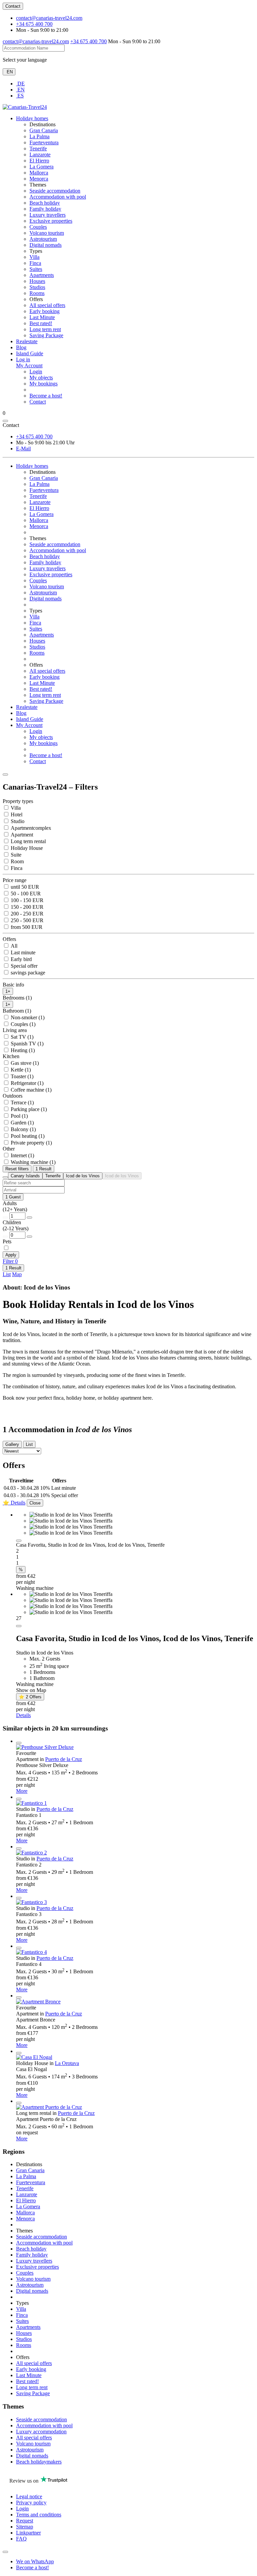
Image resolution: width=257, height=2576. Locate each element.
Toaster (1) (21, 1076)
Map (17, 1274)
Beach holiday (45, 203)
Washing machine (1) (32, 1162)
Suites (36, 269)
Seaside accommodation (55, 191)
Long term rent (45, 329)
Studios (37, 287)
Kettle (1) (20, 1070)
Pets (7, 1241)
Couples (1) (22, 1024)
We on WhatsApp (35, 2561)
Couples (38, 227)
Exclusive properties (51, 221)
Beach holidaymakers (39, 2462)
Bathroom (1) (17, 1011)
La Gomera (41, 167)
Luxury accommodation (41, 2432)
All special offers (47, 305)
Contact (13, 6)
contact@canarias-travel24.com (49, 18)
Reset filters (17, 1169)
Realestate (27, 341)
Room (17, 861)
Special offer (23, 966)
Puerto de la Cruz (64, 1759)
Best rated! (41, 323)
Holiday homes (32, 118)
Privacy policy (31, 2503)
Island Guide (30, 353)
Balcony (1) (23, 1129)
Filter (10, 1261)
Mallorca (39, 173)
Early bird (21, 959)
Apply (11, 1255)
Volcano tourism (47, 233)
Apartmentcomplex (30, 828)
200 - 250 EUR (26, 914)
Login (36, 372)
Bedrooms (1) (17, 998)
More (22, 1791)
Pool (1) (19, 1116)
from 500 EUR (26, 927)
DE (20, 84)
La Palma (39, 136)
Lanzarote (40, 155)
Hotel (16, 815)
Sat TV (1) (21, 1037)
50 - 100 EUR (25, 894)
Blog (21, 347)
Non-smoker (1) (27, 1017)
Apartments (42, 275)
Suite (15, 855)
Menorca (39, 179)
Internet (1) (22, 1155)
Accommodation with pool (58, 197)
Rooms (37, 293)
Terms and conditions (39, 2515)
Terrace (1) (22, 1102)
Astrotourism (43, 239)
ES (20, 96)
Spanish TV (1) (26, 1044)
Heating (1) (22, 1050)
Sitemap (25, 2527)
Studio (17, 821)
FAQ (21, 2539)
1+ (8, 991)
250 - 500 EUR (26, 920)
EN (9, 72)
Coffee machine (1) (30, 1090)
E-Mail (23, 449)
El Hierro (39, 161)
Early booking (45, 311)
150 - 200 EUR (26, 907)
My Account (29, 725)
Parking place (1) (28, 1109)
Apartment (21, 835)
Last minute (22, 952)
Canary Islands (25, 1176)
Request (25, 2521)
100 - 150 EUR (26, 900)
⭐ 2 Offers (30, 1697)
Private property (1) (31, 1143)
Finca (35, 263)
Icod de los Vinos (83, 1176)
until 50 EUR (24, 887)
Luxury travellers (48, 215)
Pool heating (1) (27, 1136)
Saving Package (46, 335)
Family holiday (45, 209)
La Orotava (67, 2063)
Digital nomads (46, 245)
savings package (27, 973)
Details (23, 1715)
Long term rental (28, 841)
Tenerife (38, 149)
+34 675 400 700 (34, 24)
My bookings (44, 384)
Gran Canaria (44, 130)
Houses (37, 281)
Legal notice (29, 2496)
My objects (41, 378)
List (7, 1274)
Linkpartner (28, 2533)
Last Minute (42, 317)
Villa (34, 257)
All (13, 946)
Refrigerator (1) (26, 1083)
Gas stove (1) (24, 1063)
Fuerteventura (44, 142)
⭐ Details (14, 1503)
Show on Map (31, 1690)
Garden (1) (22, 1123)
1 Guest (13, 1197)
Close (35, 1503)
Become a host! (46, 396)
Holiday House (26, 848)
